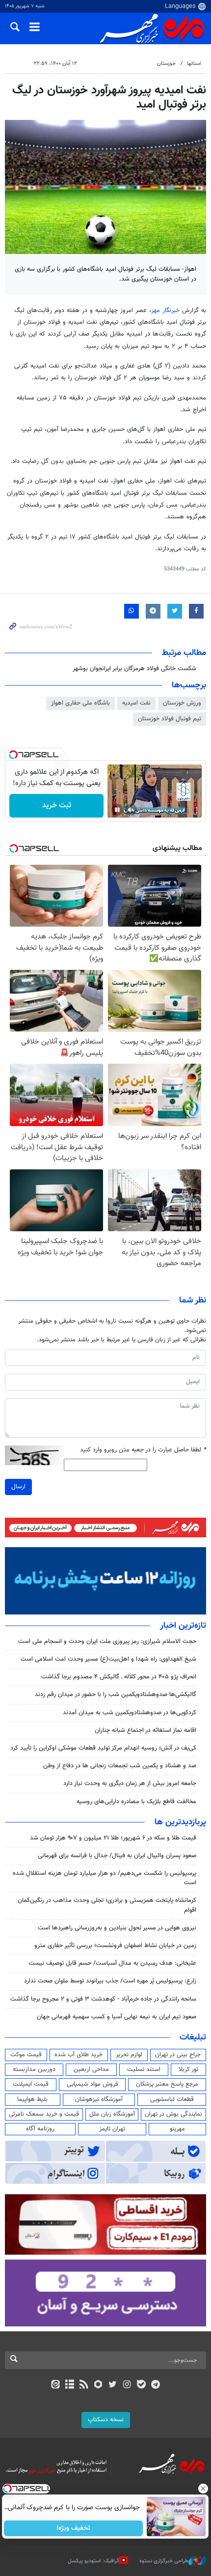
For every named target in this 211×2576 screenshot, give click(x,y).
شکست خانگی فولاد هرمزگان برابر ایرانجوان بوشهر (134, 669)
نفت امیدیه (136, 703)
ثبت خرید (57, 806)
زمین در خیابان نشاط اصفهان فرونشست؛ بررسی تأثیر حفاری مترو (115, 1946)
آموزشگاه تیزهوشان (99, 2099)
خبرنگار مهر (165, 311)
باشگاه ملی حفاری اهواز (80, 703)
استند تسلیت (144, 2069)
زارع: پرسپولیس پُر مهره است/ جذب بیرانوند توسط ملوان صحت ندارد (110, 1981)
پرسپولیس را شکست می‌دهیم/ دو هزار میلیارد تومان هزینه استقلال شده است (105, 1878)
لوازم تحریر (129, 2055)
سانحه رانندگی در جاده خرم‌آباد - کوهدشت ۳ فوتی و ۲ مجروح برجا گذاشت (103, 1999)
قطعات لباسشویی (172, 2099)
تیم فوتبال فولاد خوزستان (170, 719)
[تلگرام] (156, 2385)
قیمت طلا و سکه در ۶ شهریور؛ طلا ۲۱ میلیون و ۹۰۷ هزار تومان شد (113, 1838)
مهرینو (177, 2129)
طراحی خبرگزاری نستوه (164, 2561)
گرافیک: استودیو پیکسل (93, 2561)
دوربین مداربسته (34, 2069)
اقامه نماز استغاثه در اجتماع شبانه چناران (145, 1730)
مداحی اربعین (91, 2069)
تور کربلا (188, 2069)
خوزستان (166, 64)
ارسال (18, 1487)
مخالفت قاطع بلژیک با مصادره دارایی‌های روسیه (136, 1802)
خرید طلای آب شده (79, 2055)
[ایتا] (55, 2385)
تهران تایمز (112, 2129)
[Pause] (117, 810)
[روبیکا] (98, 2385)
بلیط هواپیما (32, 2099)
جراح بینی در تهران (178, 2055)
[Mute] (131, 810)
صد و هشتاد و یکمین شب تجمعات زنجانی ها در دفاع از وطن (120, 1766)
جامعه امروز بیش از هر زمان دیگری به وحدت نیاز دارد (130, 1783)
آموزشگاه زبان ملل (112, 2114)
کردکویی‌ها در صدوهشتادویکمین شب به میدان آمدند (130, 1713)
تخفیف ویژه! (74, 2528)
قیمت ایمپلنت (31, 2084)
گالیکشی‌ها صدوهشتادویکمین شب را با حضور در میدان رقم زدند (116, 1695)
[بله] (141, 2385)
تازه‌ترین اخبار (183, 1626)
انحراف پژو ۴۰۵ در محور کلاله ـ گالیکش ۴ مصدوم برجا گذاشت (119, 1677)
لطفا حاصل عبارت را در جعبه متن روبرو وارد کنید (143, 1450)
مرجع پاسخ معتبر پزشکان (167, 2084)
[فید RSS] (84, 2385)
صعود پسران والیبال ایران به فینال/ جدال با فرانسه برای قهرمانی (117, 1856)
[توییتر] (113, 2385)
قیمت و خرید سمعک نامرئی (44, 2114)
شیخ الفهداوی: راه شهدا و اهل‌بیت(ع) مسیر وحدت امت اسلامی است (108, 1659)
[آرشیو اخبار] (69, 2385)
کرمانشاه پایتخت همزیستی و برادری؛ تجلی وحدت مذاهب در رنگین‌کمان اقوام (107, 1905)
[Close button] (204, 2489)
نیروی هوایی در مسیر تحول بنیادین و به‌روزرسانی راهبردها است (117, 1928)
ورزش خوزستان (182, 703)
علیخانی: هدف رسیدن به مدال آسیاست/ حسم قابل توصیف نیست (113, 1963)
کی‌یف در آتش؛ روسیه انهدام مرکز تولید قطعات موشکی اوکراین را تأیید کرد (103, 1748)
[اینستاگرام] (127, 2385)
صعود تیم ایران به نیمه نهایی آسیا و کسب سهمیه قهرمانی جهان (117, 2017)
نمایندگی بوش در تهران (173, 2114)
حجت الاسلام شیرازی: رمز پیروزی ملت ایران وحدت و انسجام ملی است (107, 1642)
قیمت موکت (26, 2055)
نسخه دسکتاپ (106, 2420)
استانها (194, 64)
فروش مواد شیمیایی (92, 2084)
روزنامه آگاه (40, 2129)
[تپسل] (13, 755)
